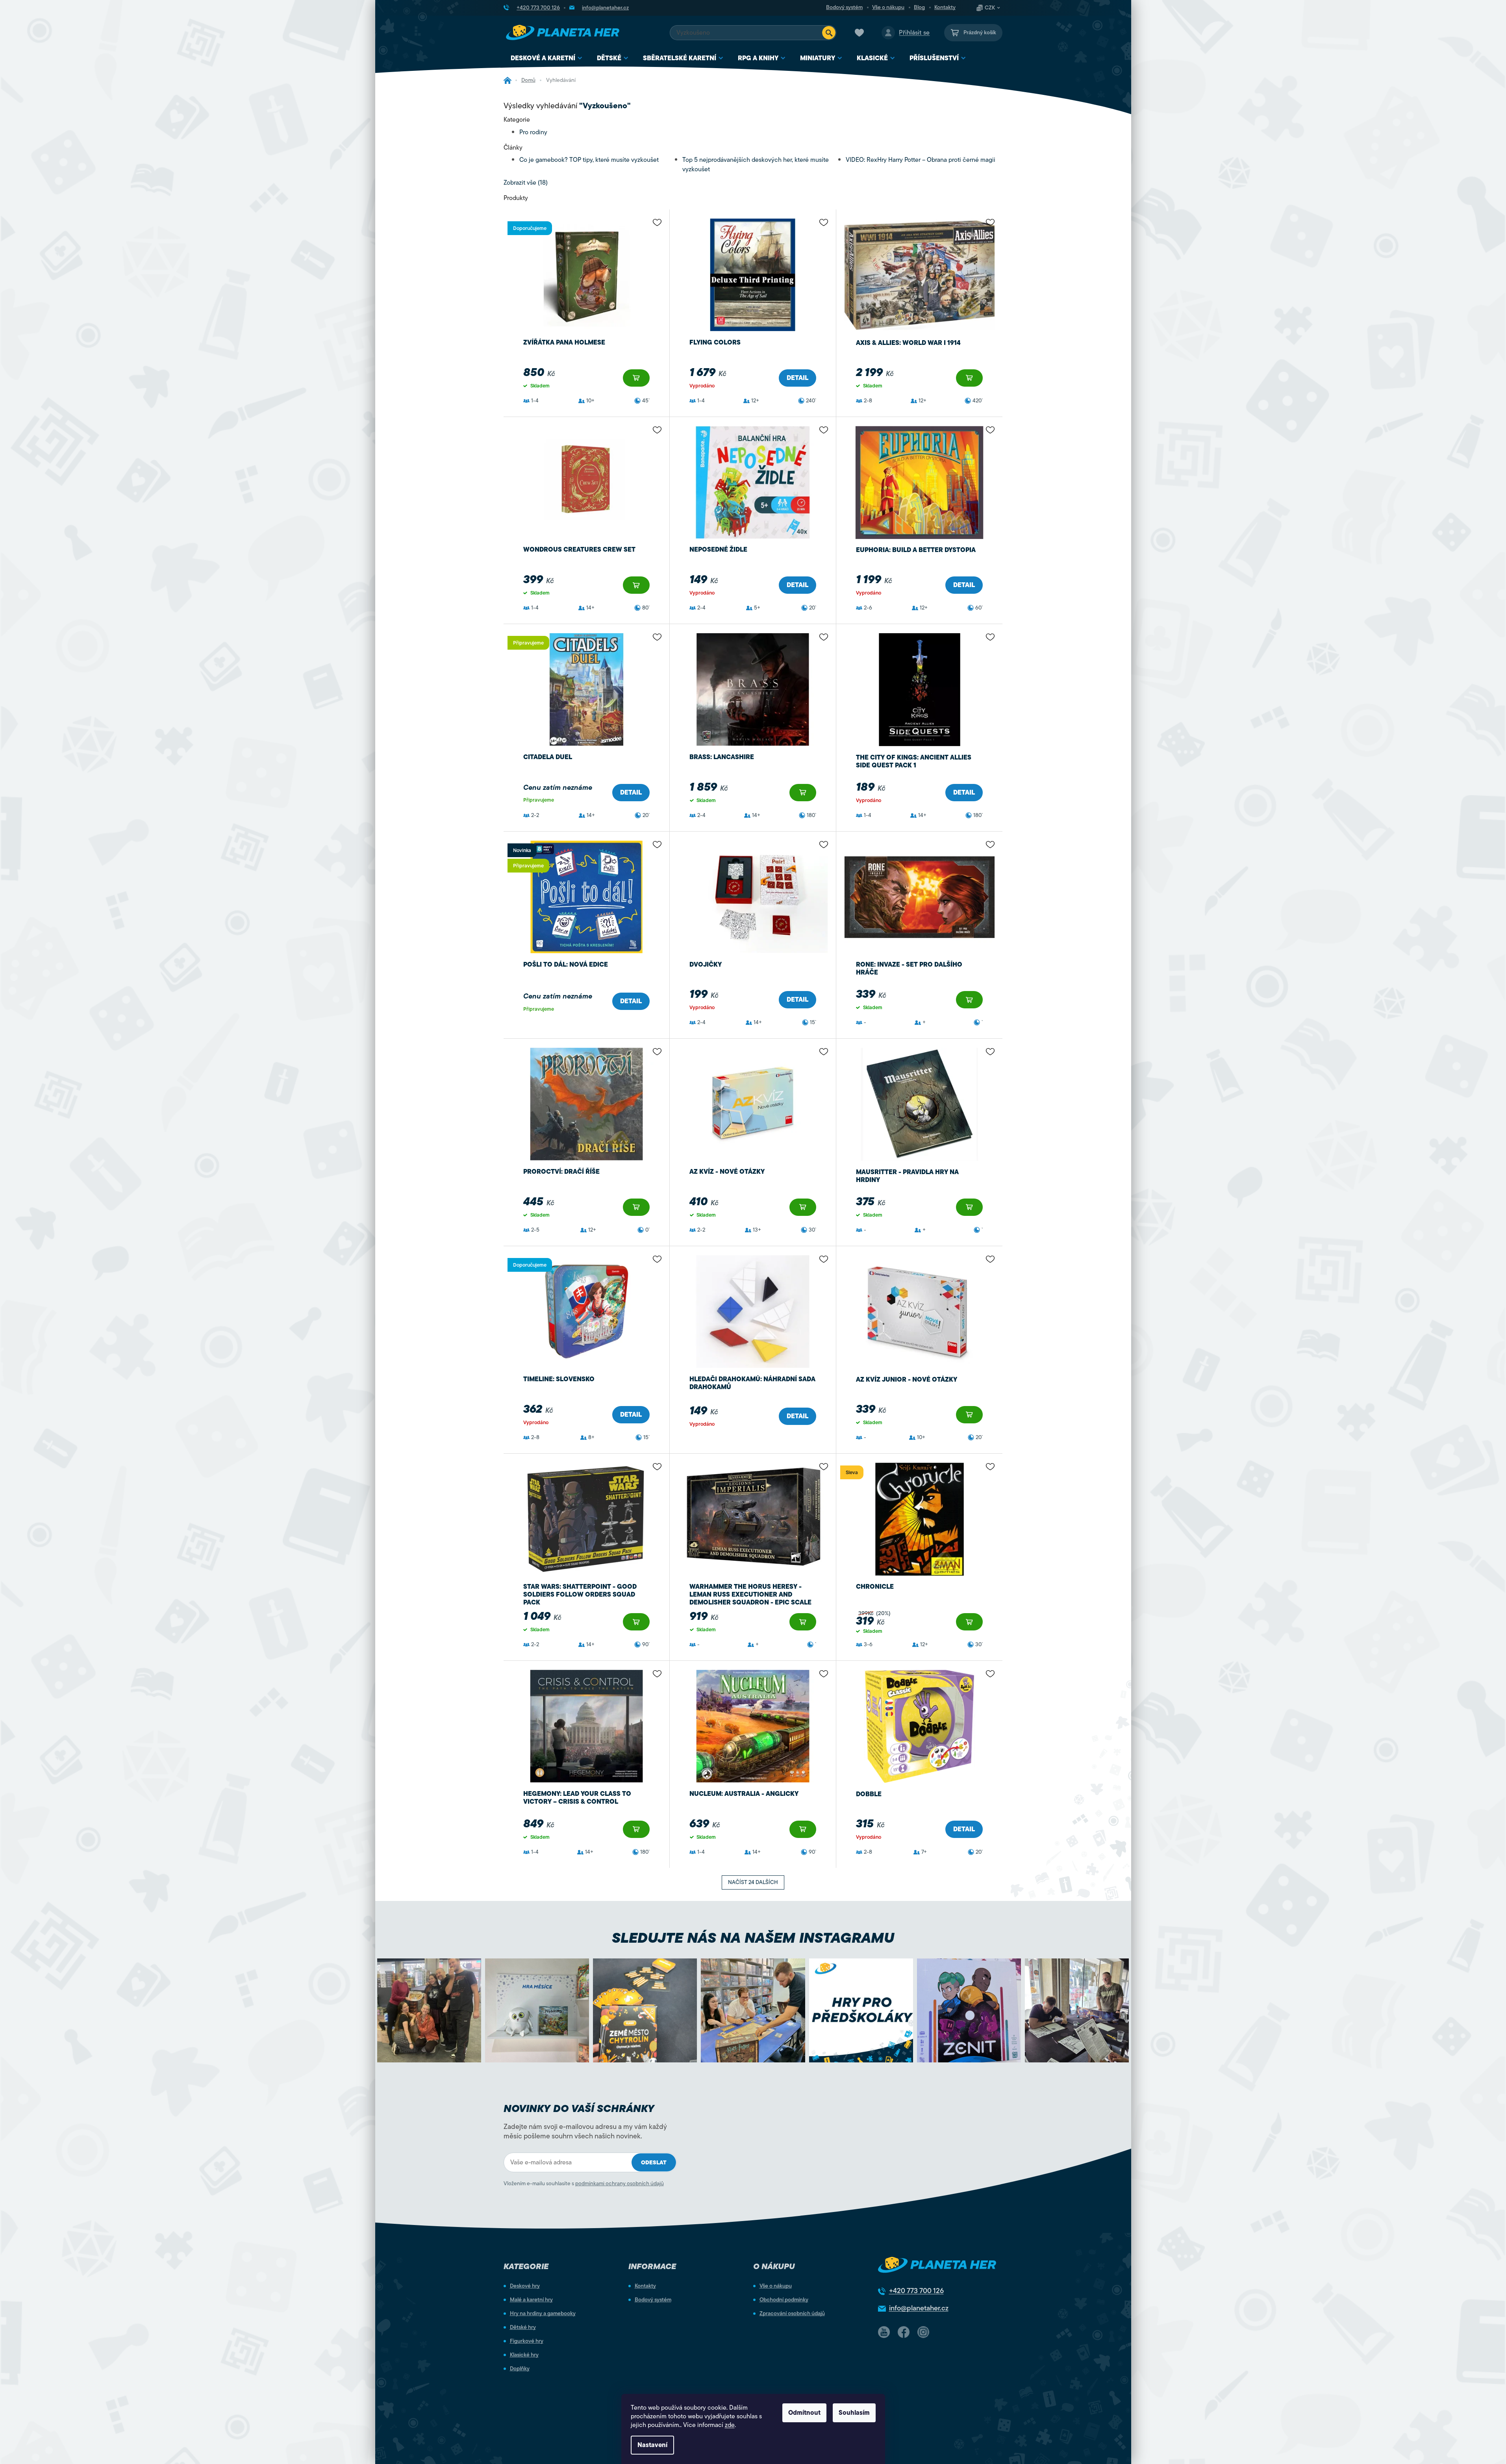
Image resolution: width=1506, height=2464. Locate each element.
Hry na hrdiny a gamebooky (543, 2314)
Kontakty (945, 7)
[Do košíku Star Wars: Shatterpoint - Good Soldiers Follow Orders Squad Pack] (636, 1622)
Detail (797, 378)
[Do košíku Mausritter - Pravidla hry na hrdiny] (969, 1207)
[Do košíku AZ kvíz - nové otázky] (803, 1207)
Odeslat (654, 2163)
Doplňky (520, 2369)
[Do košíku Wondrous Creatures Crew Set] (636, 585)
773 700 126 (916, 2291)
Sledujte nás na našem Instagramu (753, 1938)
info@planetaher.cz (919, 2308)
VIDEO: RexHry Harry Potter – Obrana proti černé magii (921, 160)
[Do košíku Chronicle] (969, 1622)
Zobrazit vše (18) (526, 183)
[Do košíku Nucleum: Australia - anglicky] (803, 1829)
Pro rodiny (533, 132)
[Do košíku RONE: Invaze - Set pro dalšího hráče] (969, 1000)
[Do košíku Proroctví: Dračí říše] (636, 1207)
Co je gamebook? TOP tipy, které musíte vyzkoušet (589, 160)
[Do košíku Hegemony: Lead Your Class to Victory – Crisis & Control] (636, 1829)
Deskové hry (525, 2286)
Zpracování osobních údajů (792, 2314)
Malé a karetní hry (531, 2300)
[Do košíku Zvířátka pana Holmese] (636, 378)
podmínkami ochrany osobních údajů (620, 2183)
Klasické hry (524, 2355)
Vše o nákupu (888, 7)
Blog (919, 7)
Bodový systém (844, 7)
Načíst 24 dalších (753, 1882)
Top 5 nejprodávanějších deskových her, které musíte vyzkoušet (756, 165)
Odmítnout (804, 2413)
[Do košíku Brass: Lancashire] (803, 793)
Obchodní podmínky (784, 2300)
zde (730, 2425)
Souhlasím (854, 2413)
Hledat (829, 33)
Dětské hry (523, 2327)
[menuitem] (547, 58)
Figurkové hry (527, 2341)
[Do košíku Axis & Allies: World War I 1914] (969, 378)
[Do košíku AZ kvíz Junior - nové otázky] (969, 1415)
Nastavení (652, 2445)
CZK (990, 8)
